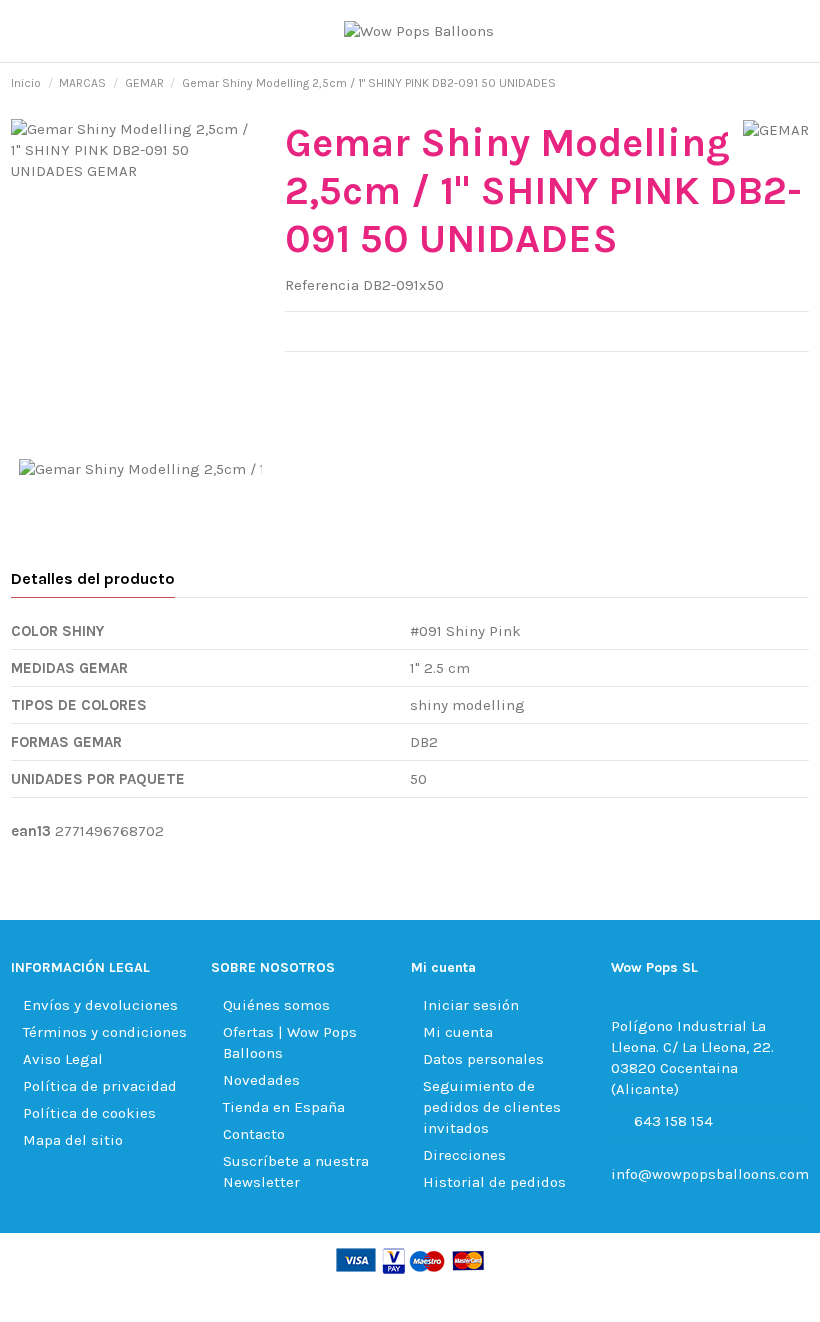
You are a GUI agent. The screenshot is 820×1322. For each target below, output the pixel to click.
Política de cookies (89, 1113)
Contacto (254, 1134)
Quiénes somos (276, 1005)
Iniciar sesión (471, 1005)
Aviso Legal (63, 1059)
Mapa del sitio (73, 1140)
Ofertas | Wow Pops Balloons (290, 1042)
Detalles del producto (93, 578)
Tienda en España (284, 1107)
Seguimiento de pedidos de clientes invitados (492, 1107)
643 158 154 (673, 1121)
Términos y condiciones (105, 1032)
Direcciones (464, 1155)
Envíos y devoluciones (100, 1005)
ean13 (31, 831)
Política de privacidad (100, 1086)
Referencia (322, 285)
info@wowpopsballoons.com (710, 1174)
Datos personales (483, 1059)
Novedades (261, 1080)
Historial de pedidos (494, 1182)
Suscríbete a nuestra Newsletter (296, 1171)
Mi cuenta (458, 1032)
